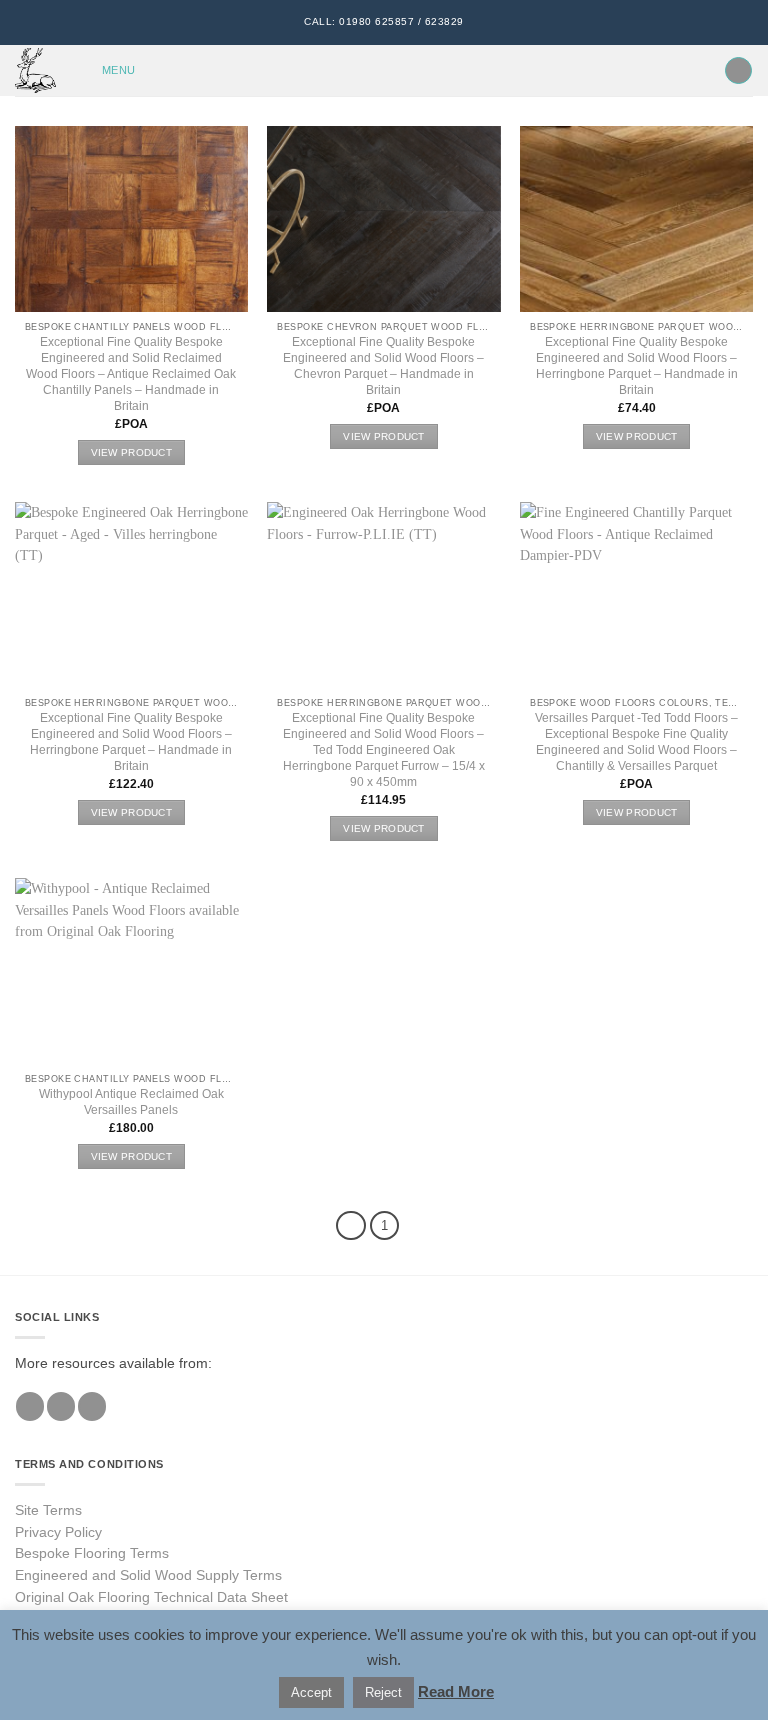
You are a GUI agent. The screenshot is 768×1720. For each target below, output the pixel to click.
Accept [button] (311, 1692)
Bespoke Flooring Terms (92, 1553)
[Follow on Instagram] (61, 1406)
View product (132, 452)
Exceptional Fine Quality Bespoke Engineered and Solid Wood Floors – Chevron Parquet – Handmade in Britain (383, 366)
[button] (106, 70)
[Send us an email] (92, 1406)
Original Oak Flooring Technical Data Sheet (151, 1597)
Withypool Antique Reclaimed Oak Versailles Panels (131, 1102)
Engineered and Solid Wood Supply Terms (148, 1575)
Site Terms (48, 1510)
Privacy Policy (58, 1532)
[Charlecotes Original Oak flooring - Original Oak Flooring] (38, 70)
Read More (456, 1691)
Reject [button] (383, 1692)
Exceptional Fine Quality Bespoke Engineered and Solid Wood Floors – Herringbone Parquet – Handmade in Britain (637, 366)
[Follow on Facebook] (30, 1406)
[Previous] (351, 1225)
